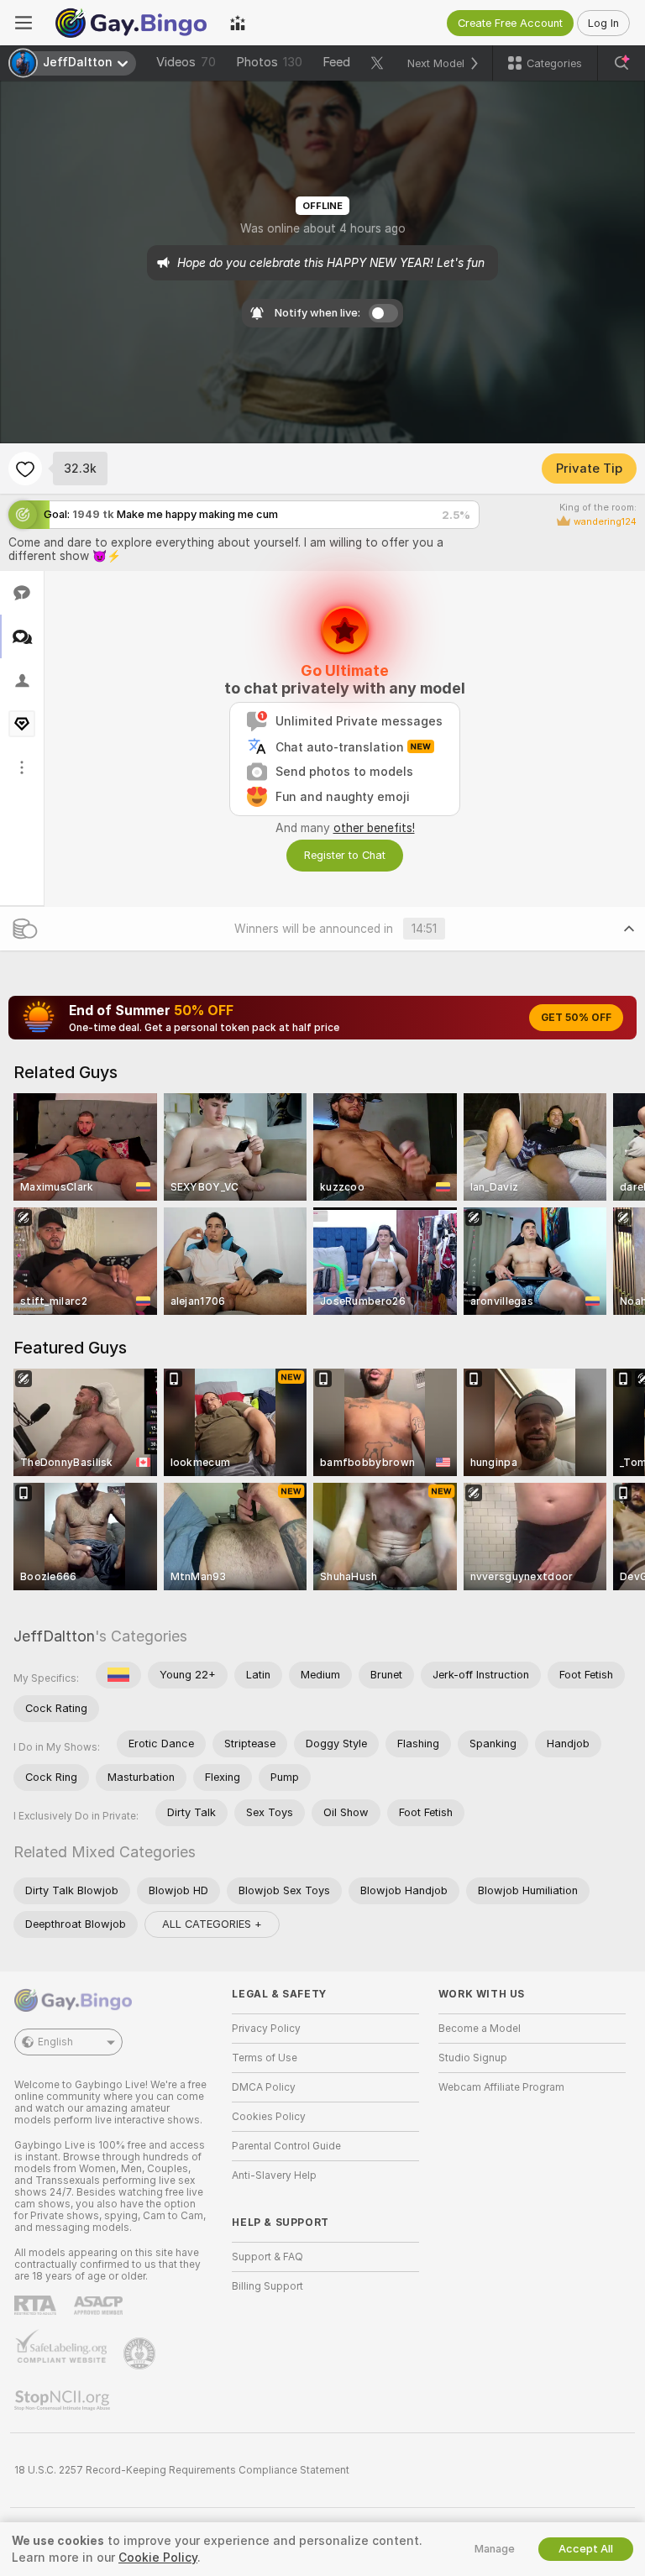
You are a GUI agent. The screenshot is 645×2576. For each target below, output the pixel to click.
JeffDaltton (54, 1636)
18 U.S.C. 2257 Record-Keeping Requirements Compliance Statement (182, 2470)
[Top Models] (238, 23)
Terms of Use (265, 2058)
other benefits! (374, 828)
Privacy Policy (266, 2029)
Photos (269, 62)
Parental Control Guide (286, 2146)
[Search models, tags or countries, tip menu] (621, 63)
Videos (186, 62)
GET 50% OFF (576, 1018)
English (55, 2042)
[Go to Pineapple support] (141, 2353)
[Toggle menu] (24, 23)
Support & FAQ (267, 2257)
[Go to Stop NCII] (64, 2401)
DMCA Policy (264, 2087)
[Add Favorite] (25, 469)
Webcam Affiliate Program (501, 2087)
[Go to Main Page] (131, 23)
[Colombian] (118, 1675)
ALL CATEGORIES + (212, 1924)
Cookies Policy (269, 2117)
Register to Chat (345, 855)
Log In (603, 23)
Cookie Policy (158, 2558)
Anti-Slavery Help (274, 2175)
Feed (336, 62)
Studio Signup (473, 2058)
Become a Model (480, 2029)
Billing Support (267, 2286)
